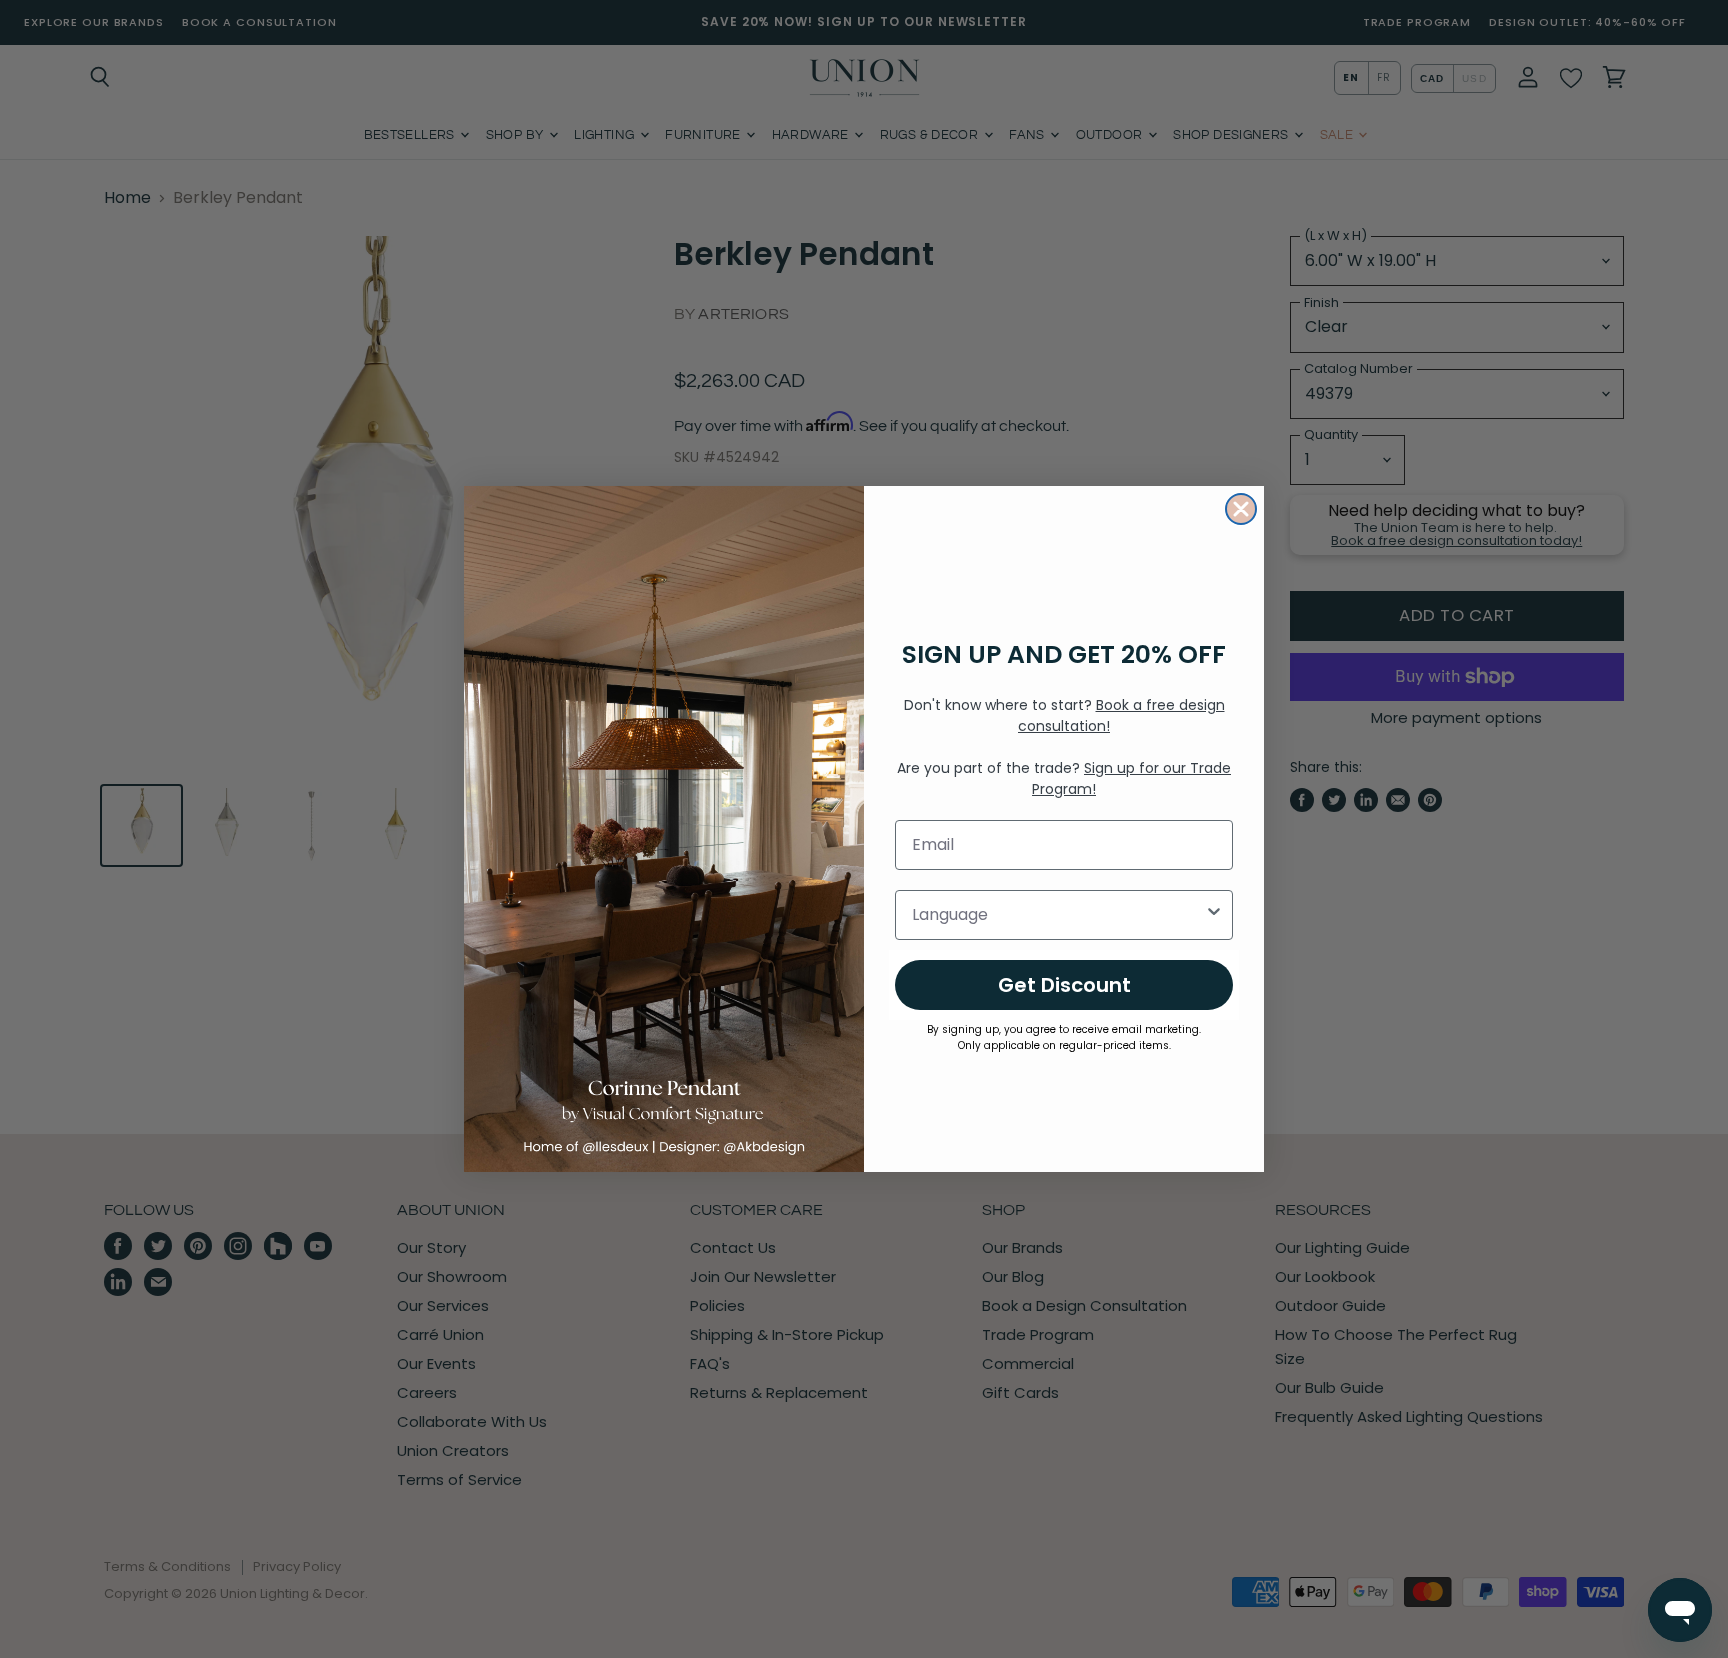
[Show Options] (1214, 915)
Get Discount (1064, 985)
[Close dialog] (1241, 509)
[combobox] (1058, 915)
